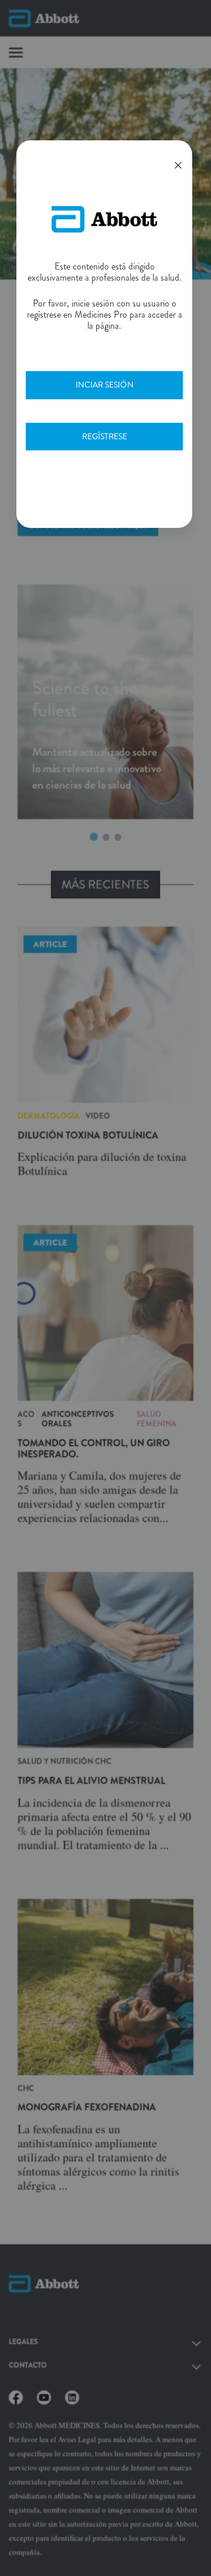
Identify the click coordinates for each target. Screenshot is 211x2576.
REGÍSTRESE (105, 436)
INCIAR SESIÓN (105, 385)
